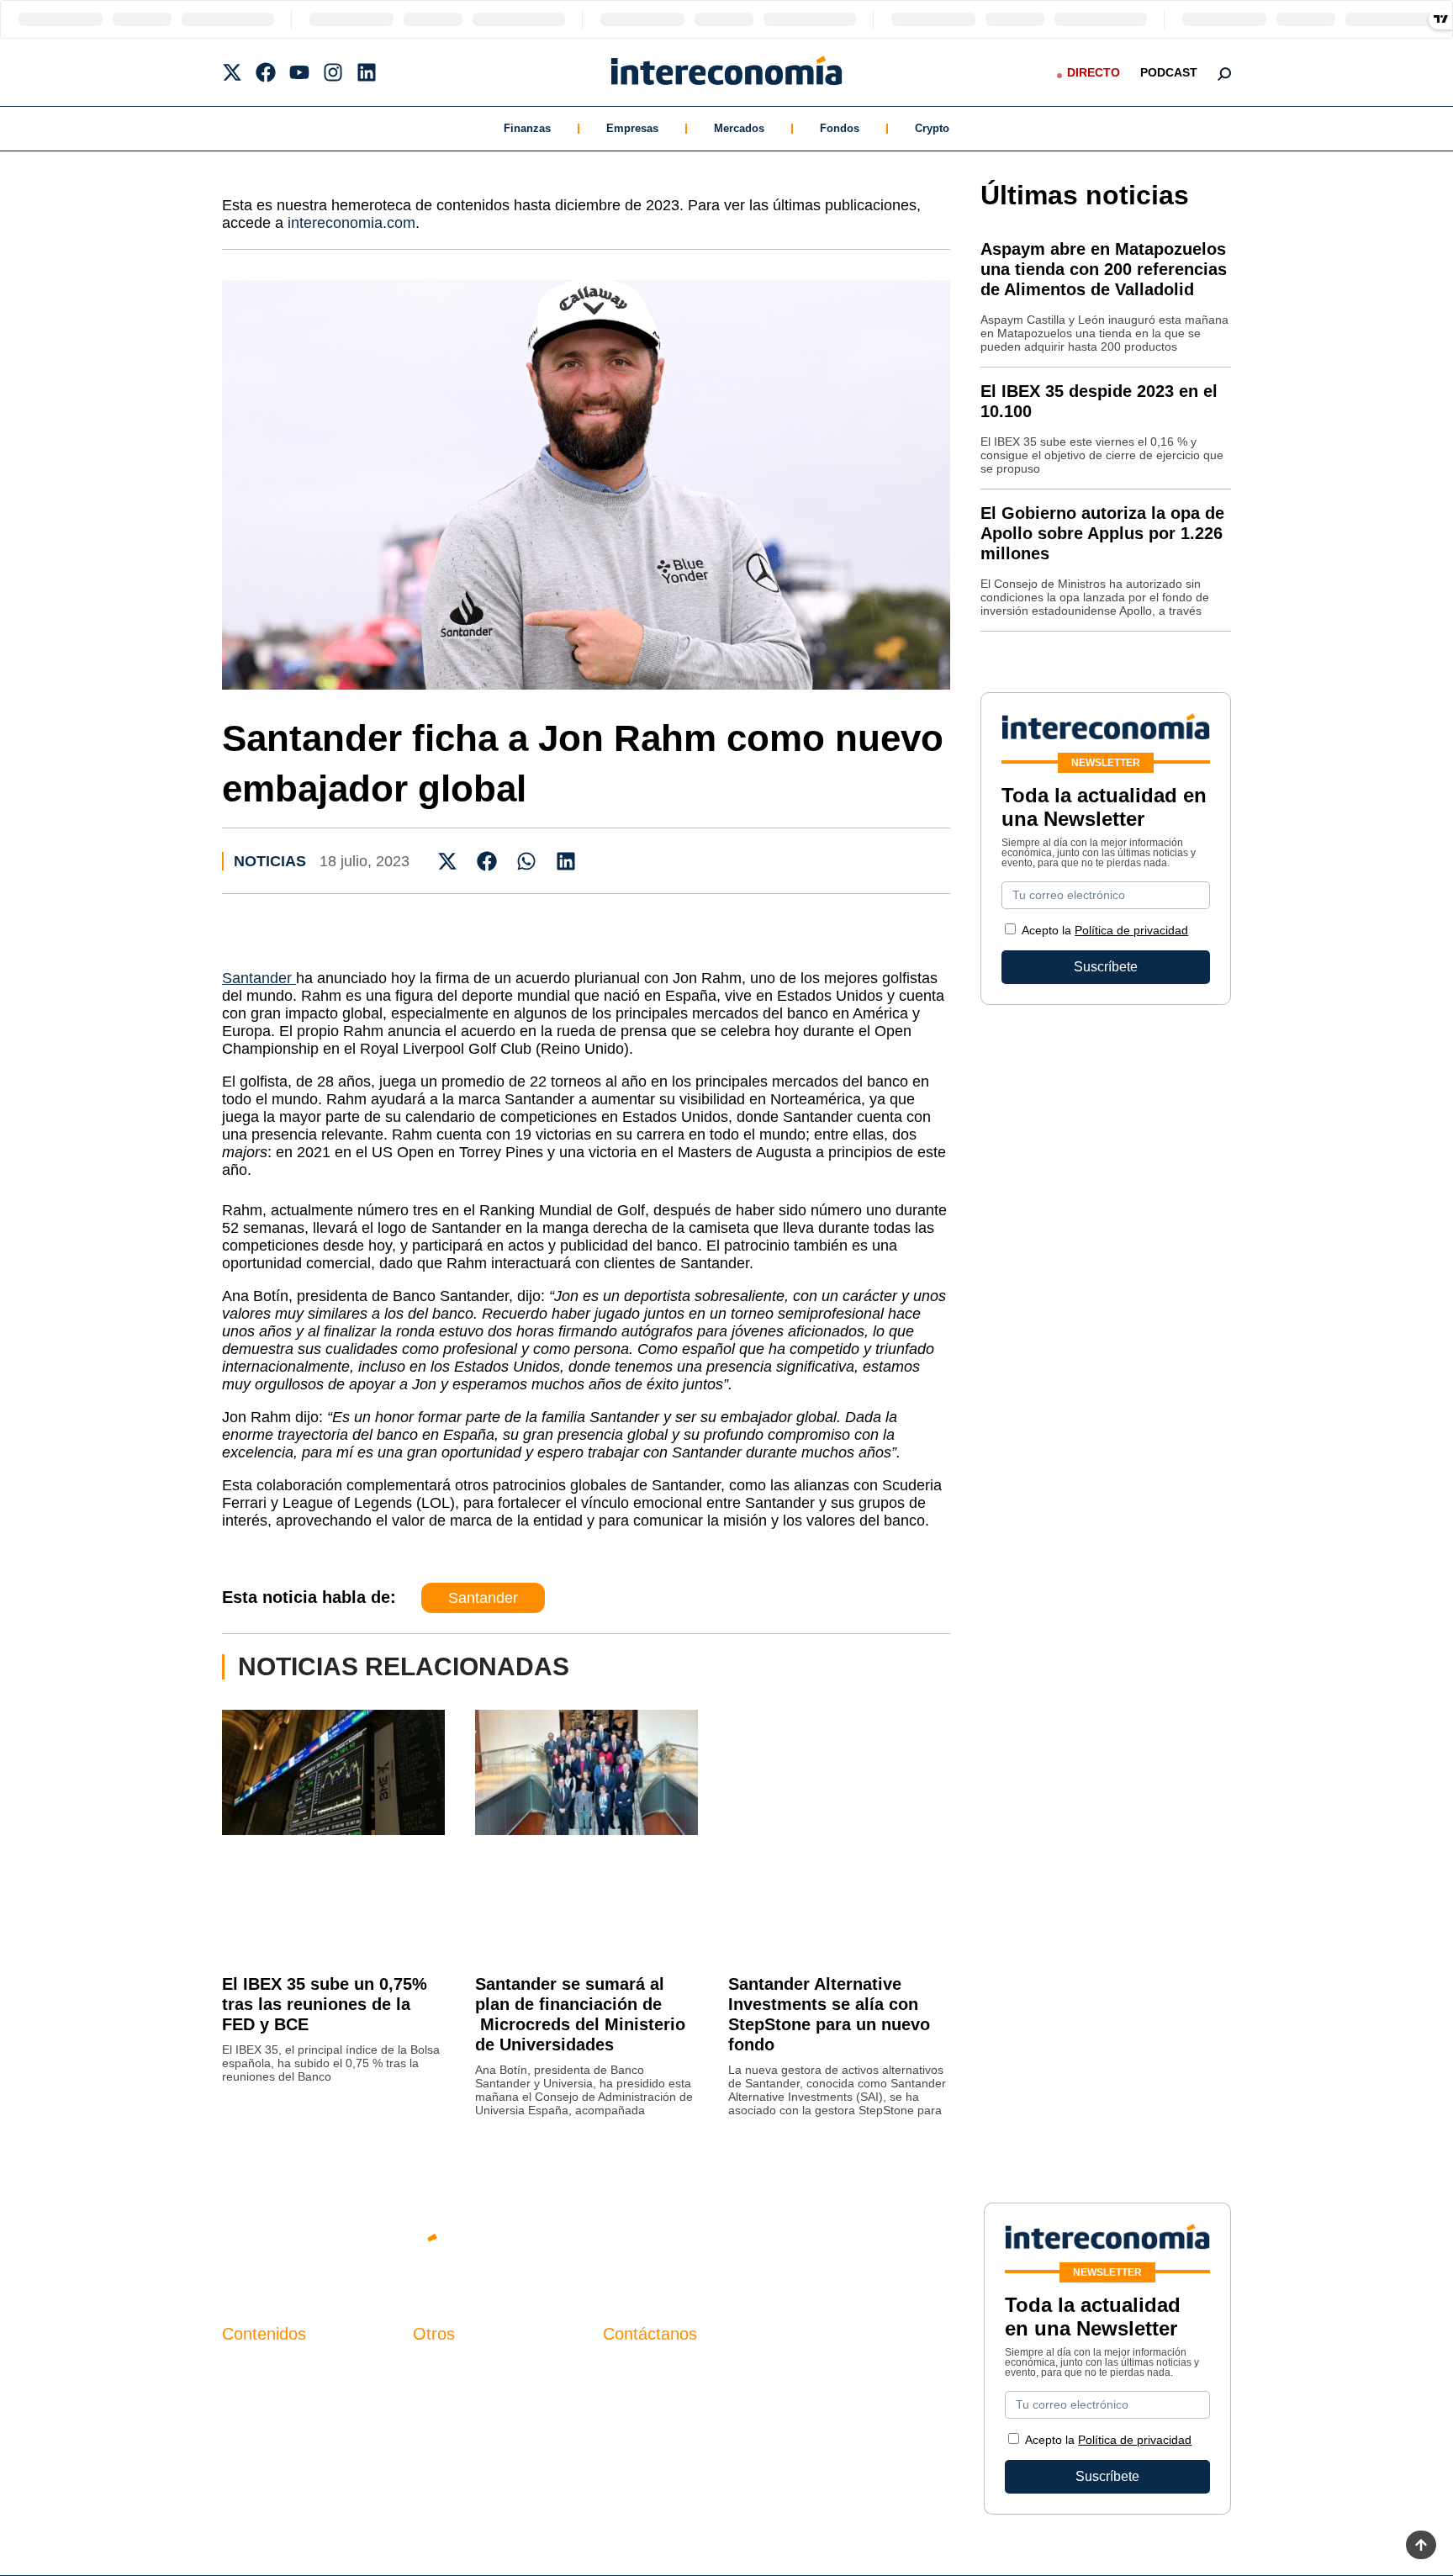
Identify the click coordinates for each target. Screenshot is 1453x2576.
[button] (448, 861)
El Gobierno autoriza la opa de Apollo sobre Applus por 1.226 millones (1102, 533)
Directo (1094, 72)
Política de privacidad (1131, 930)
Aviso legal (446, 2397)
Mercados (739, 128)
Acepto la (1105, 930)
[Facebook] (266, 72)
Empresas (632, 128)
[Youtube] (299, 72)
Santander (259, 978)
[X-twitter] (232, 72)
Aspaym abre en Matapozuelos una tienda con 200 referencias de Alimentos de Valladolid (1104, 269)
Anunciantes (259, 2397)
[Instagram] (333, 72)
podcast (1169, 72)
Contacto (440, 2369)
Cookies (438, 2454)
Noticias (270, 861)
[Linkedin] (367, 72)
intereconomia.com (351, 223)
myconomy (254, 2369)
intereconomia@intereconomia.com (709, 2378)
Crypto (932, 128)
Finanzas (527, 128)
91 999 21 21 (642, 2403)
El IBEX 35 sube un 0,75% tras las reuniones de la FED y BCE (325, 2004)
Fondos (840, 128)
